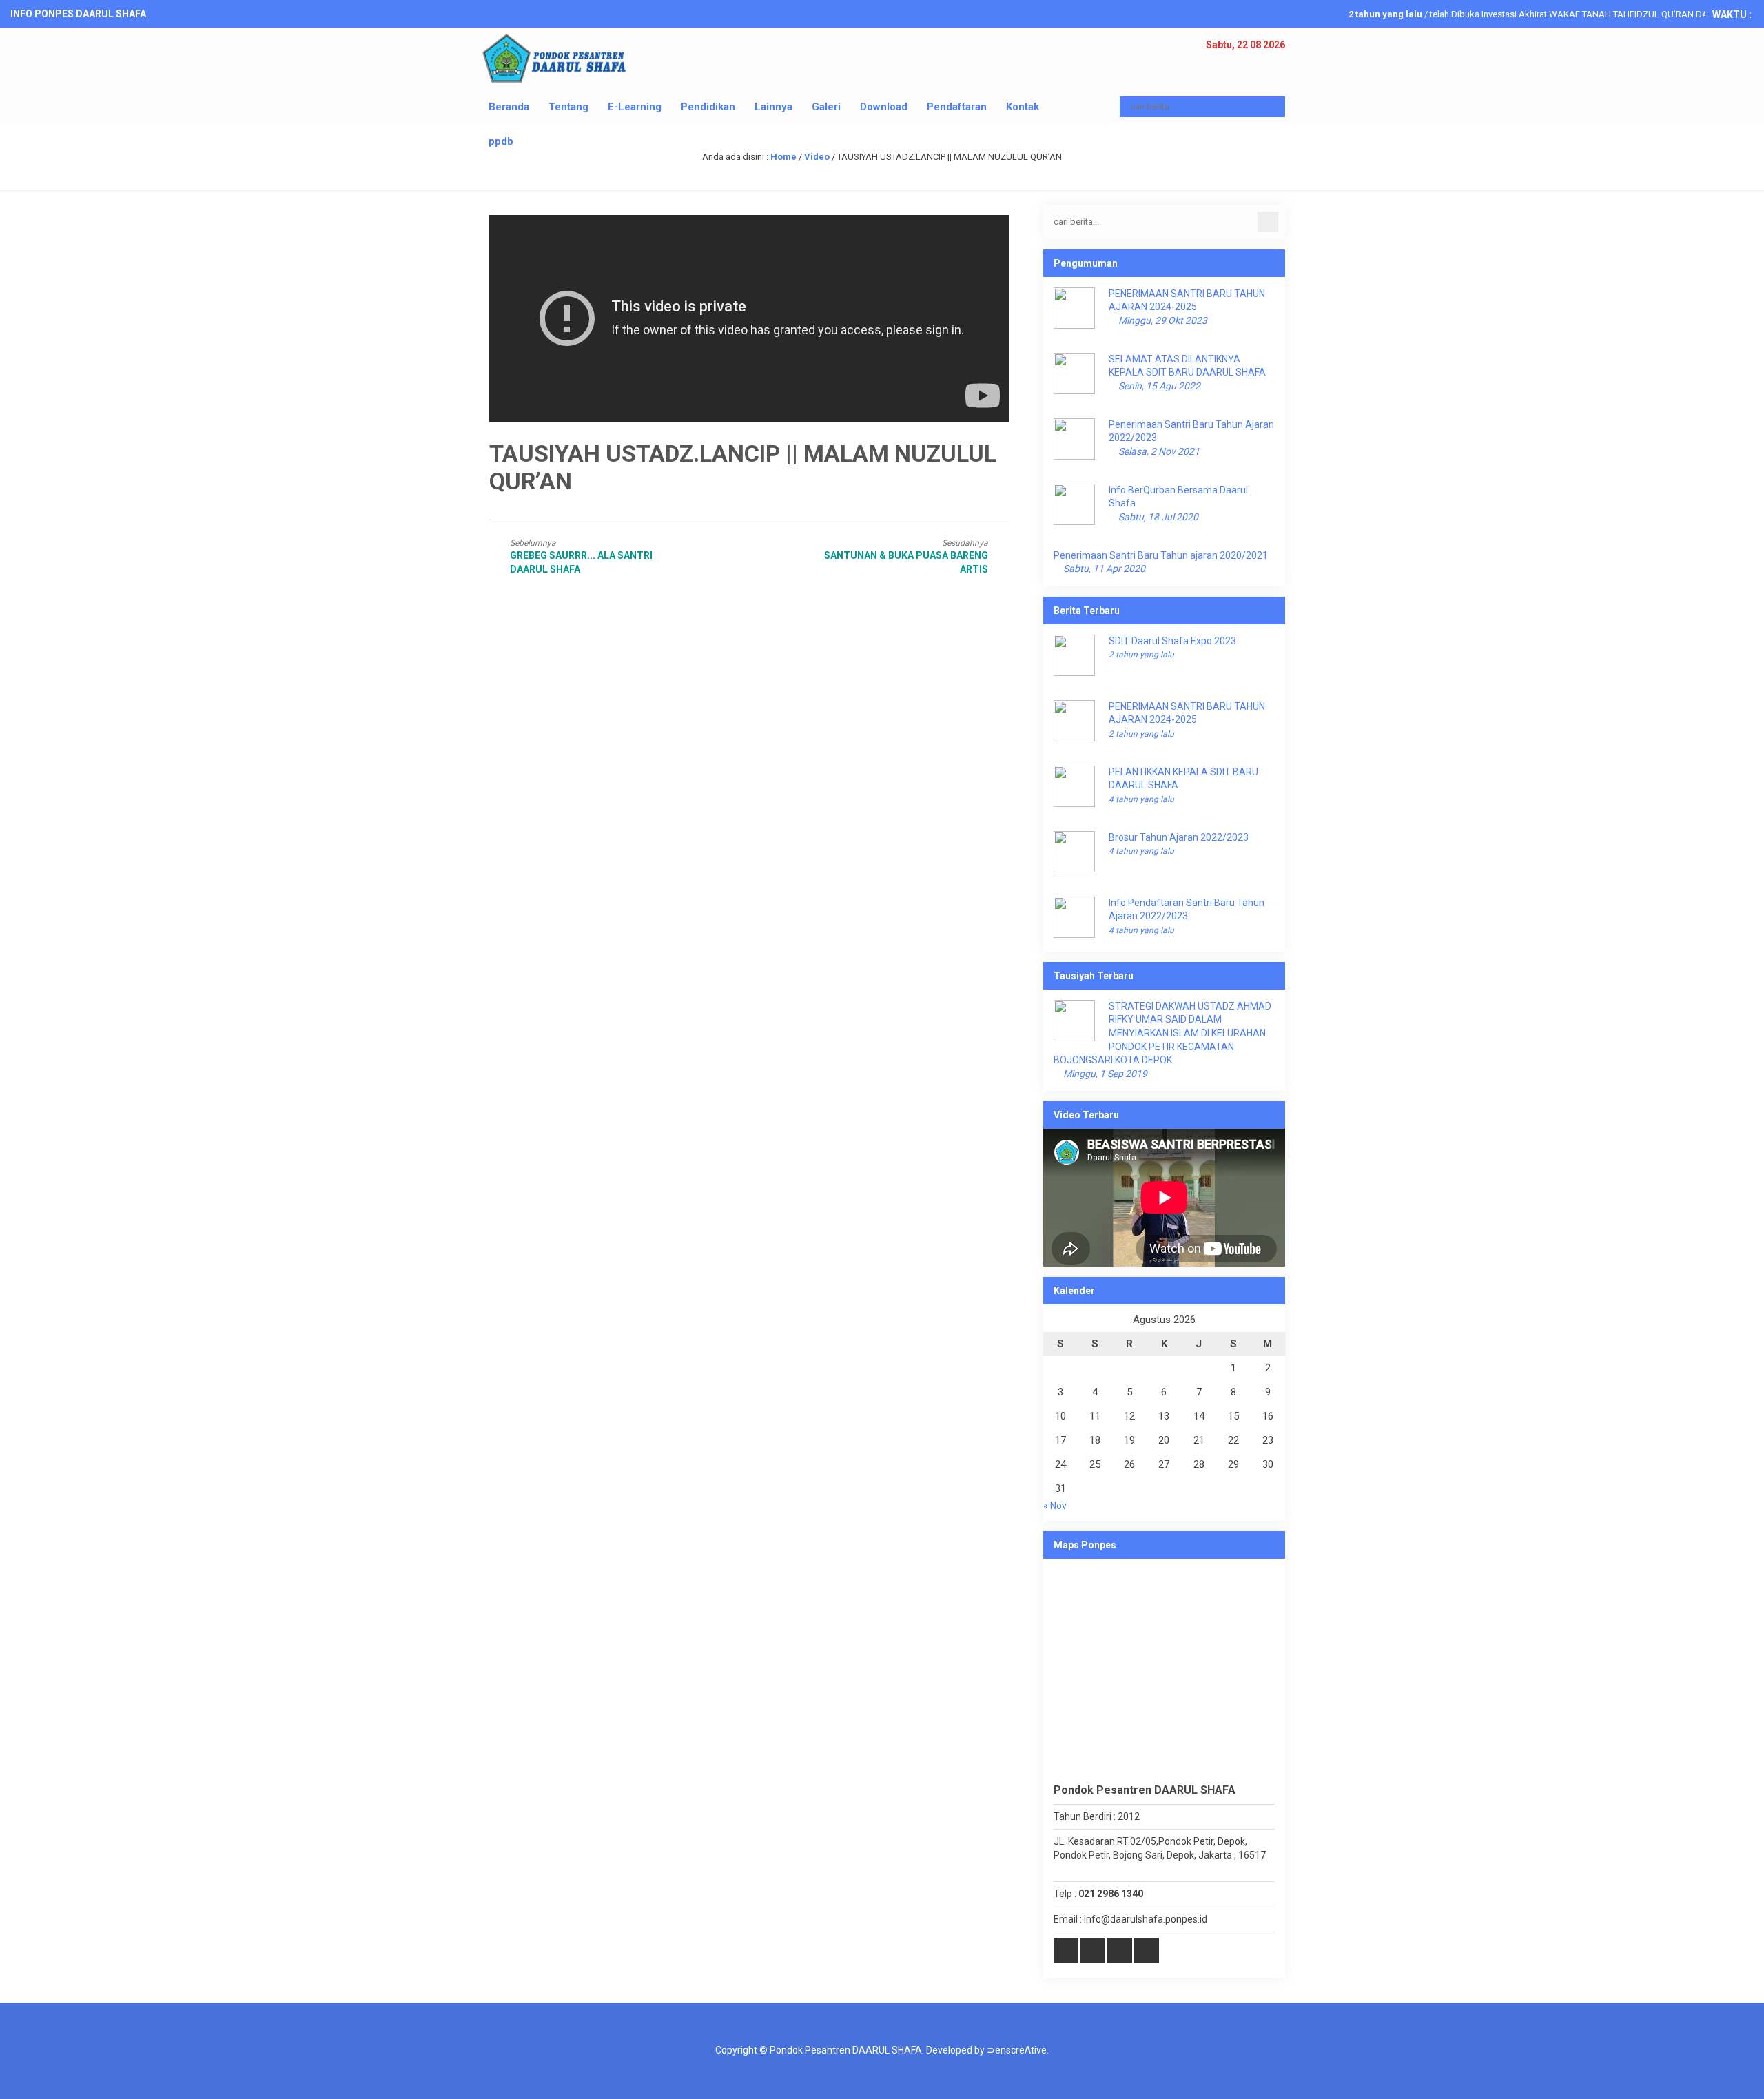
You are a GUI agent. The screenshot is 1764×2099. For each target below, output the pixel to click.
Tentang (568, 107)
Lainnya (773, 107)
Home (783, 157)
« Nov (1055, 1506)
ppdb (501, 141)
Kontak (1023, 107)
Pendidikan (708, 107)
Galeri (826, 107)
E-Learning (635, 107)
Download (884, 107)
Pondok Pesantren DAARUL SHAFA (846, 2050)
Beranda (509, 107)
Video (817, 157)
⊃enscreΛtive (1017, 2050)
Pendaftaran (957, 107)
